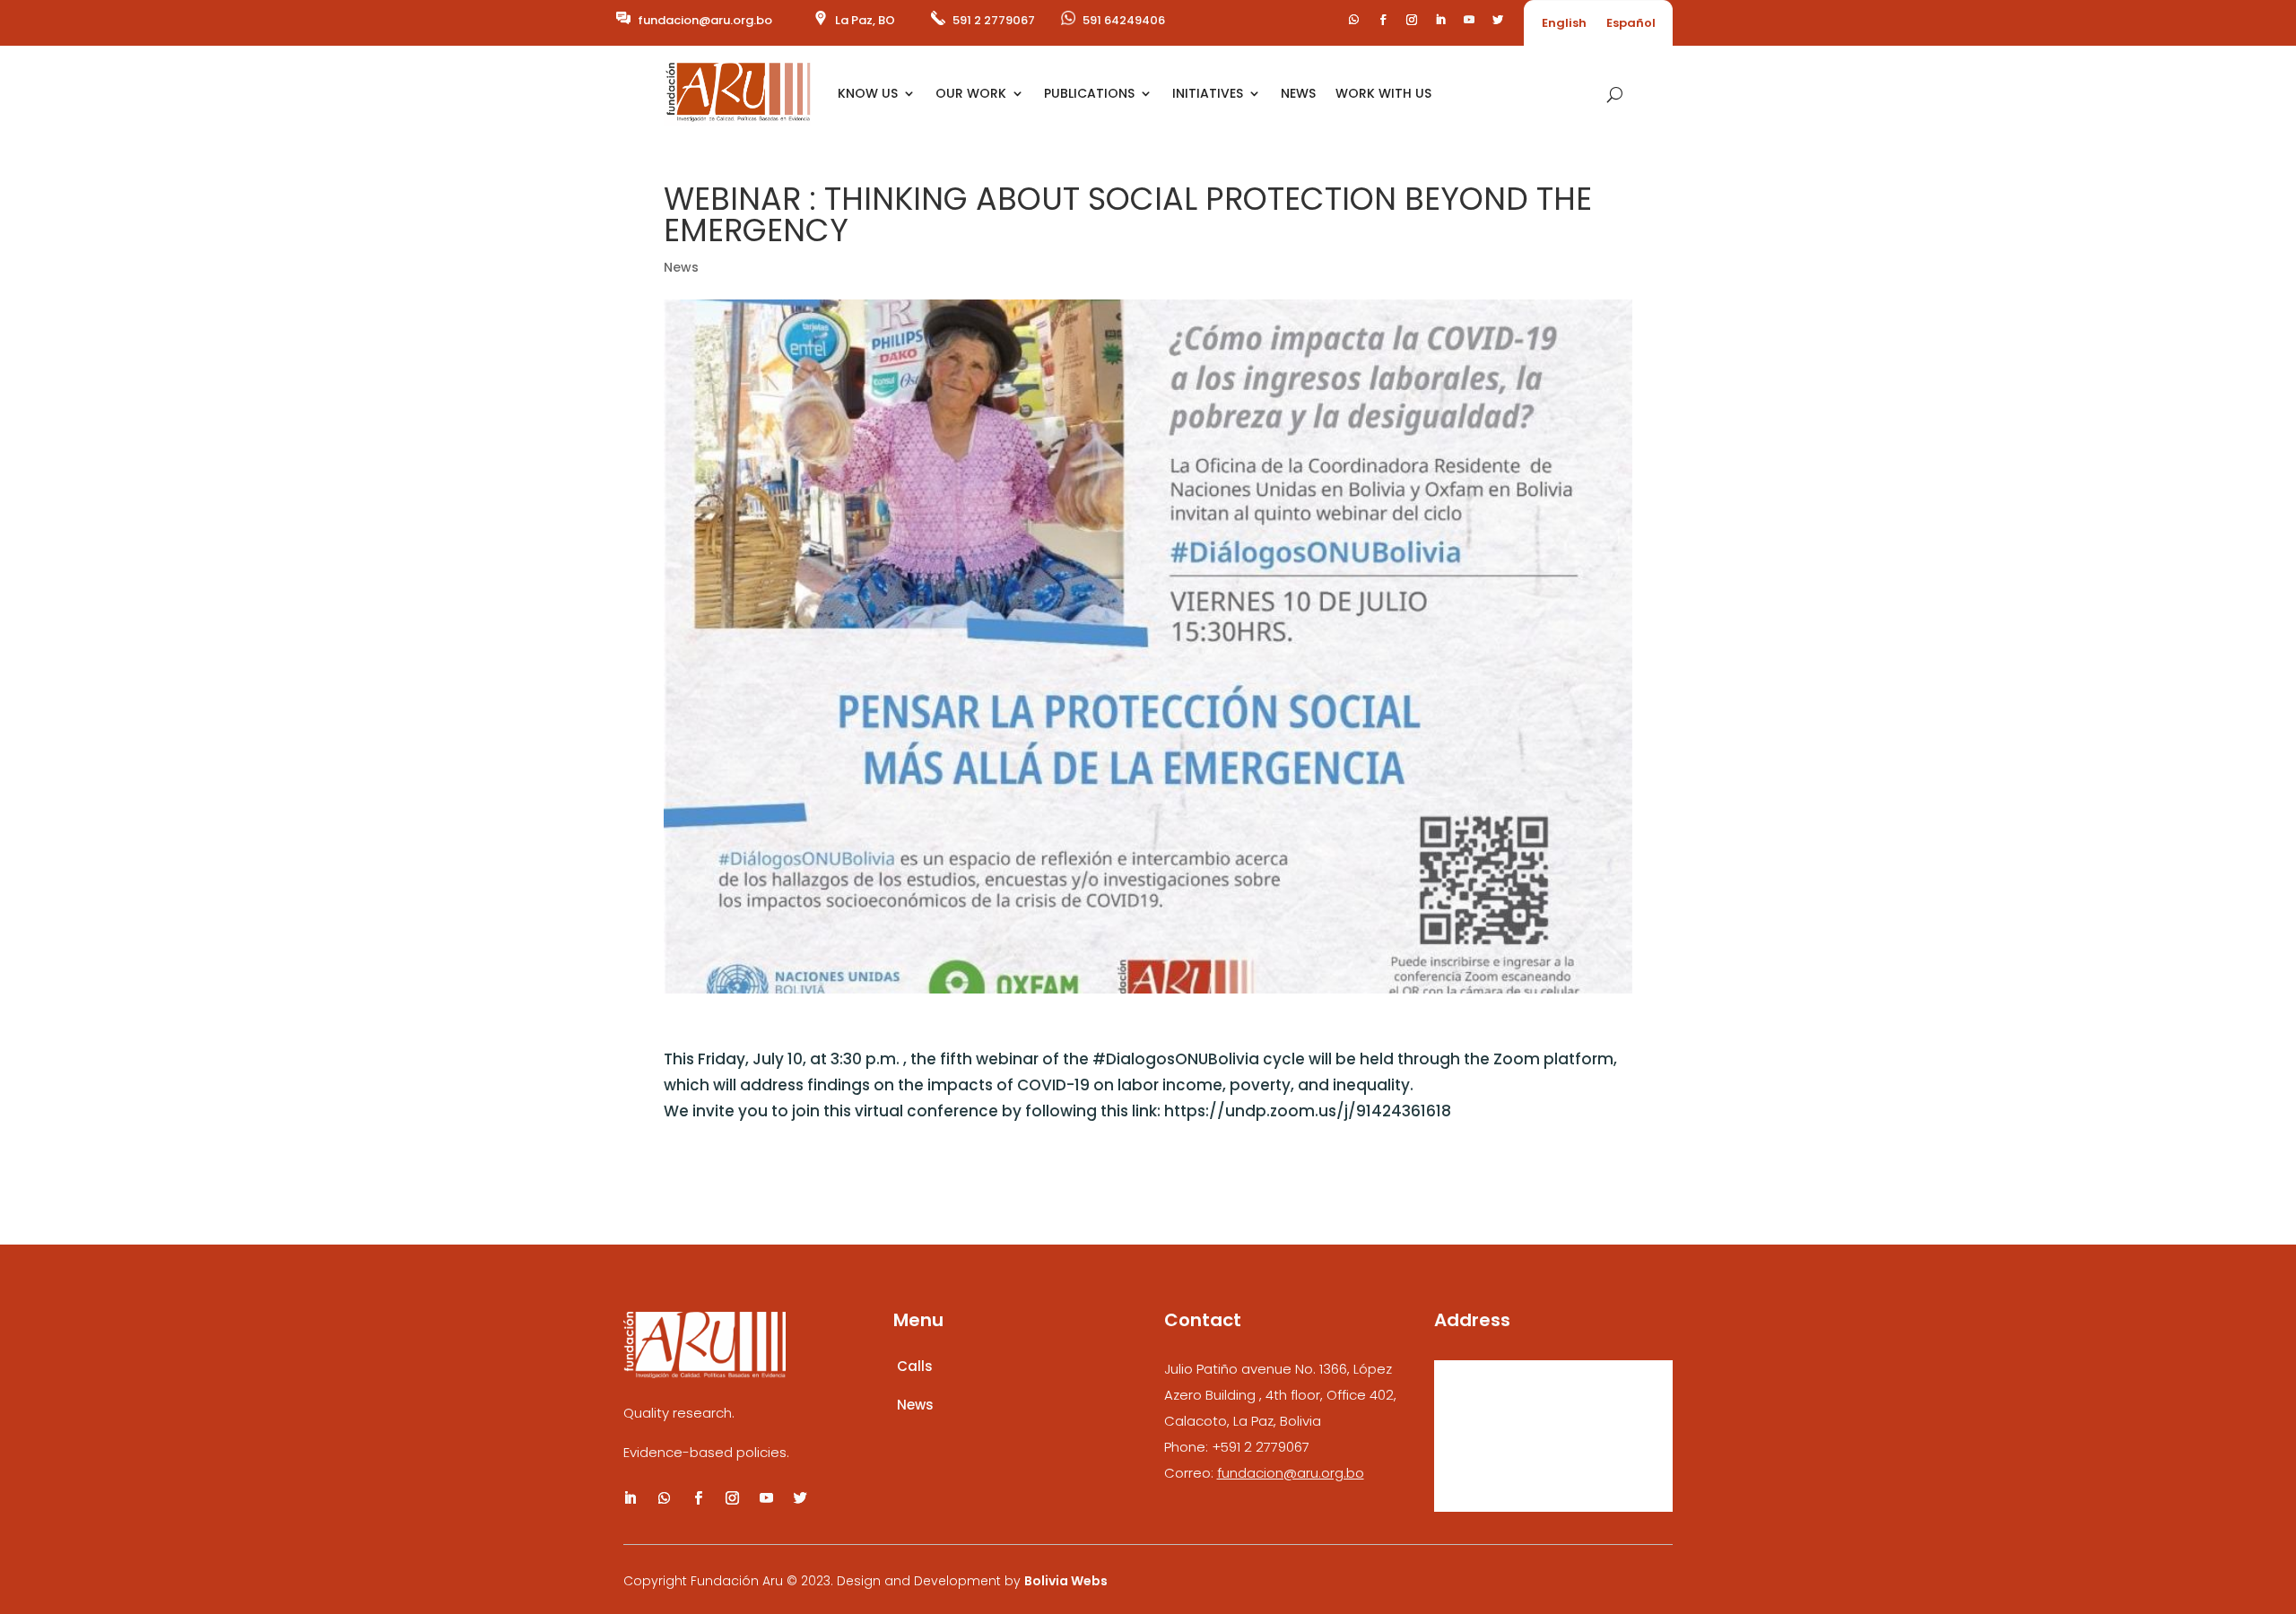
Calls (915, 1366)
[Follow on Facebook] (1383, 20)
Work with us (1383, 93)
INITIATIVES (1208, 93)
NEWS (1298, 93)
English (1564, 24)
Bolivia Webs (1066, 1581)
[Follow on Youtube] (1469, 20)
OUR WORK (971, 93)
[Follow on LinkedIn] (1440, 20)
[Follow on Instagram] (1412, 20)
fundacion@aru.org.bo (705, 20)
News (681, 267)
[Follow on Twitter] (1498, 20)
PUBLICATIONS (1089, 93)
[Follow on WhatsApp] (1354, 20)
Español (1631, 24)
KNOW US (868, 93)
